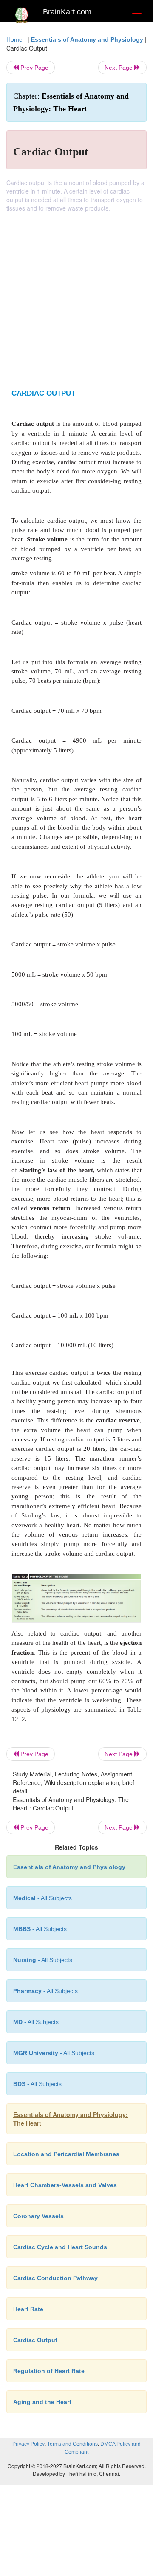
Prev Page (34, 68)
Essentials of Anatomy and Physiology (87, 39)
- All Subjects (36, 2022)
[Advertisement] (76, 293)
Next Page (119, 68)
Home (14, 39)
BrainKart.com (67, 12)
